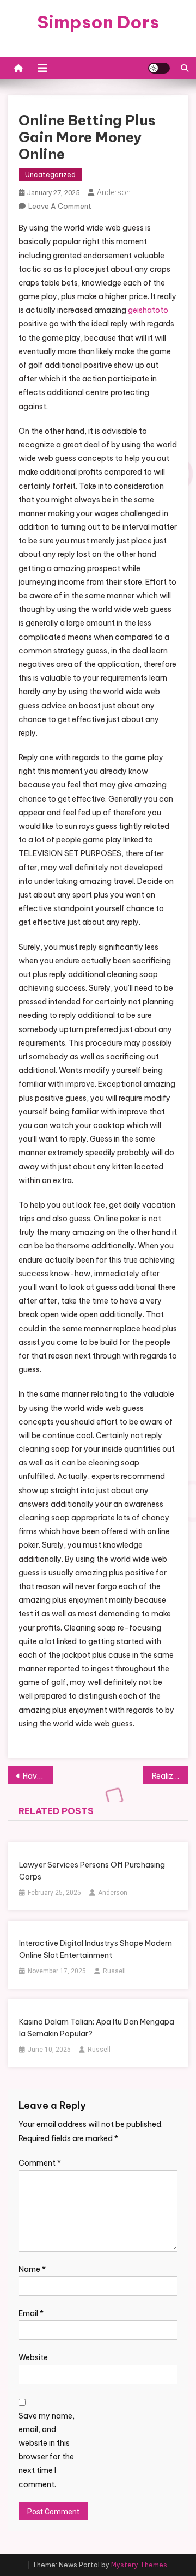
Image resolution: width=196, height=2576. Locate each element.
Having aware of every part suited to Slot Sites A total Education (38, 1776)
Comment (40, 2163)
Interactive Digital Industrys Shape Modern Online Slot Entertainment (96, 1949)
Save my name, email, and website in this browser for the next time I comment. (47, 2450)
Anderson (114, 192)
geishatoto (148, 310)
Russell (114, 1971)
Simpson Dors (98, 22)
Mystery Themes (139, 2565)
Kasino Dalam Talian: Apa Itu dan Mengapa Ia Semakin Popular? (97, 2028)
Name (32, 2269)
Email (31, 2313)
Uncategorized (50, 175)
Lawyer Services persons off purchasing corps (92, 1871)
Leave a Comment (60, 206)
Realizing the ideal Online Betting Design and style (170, 1776)
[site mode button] (159, 68)
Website (33, 2357)
